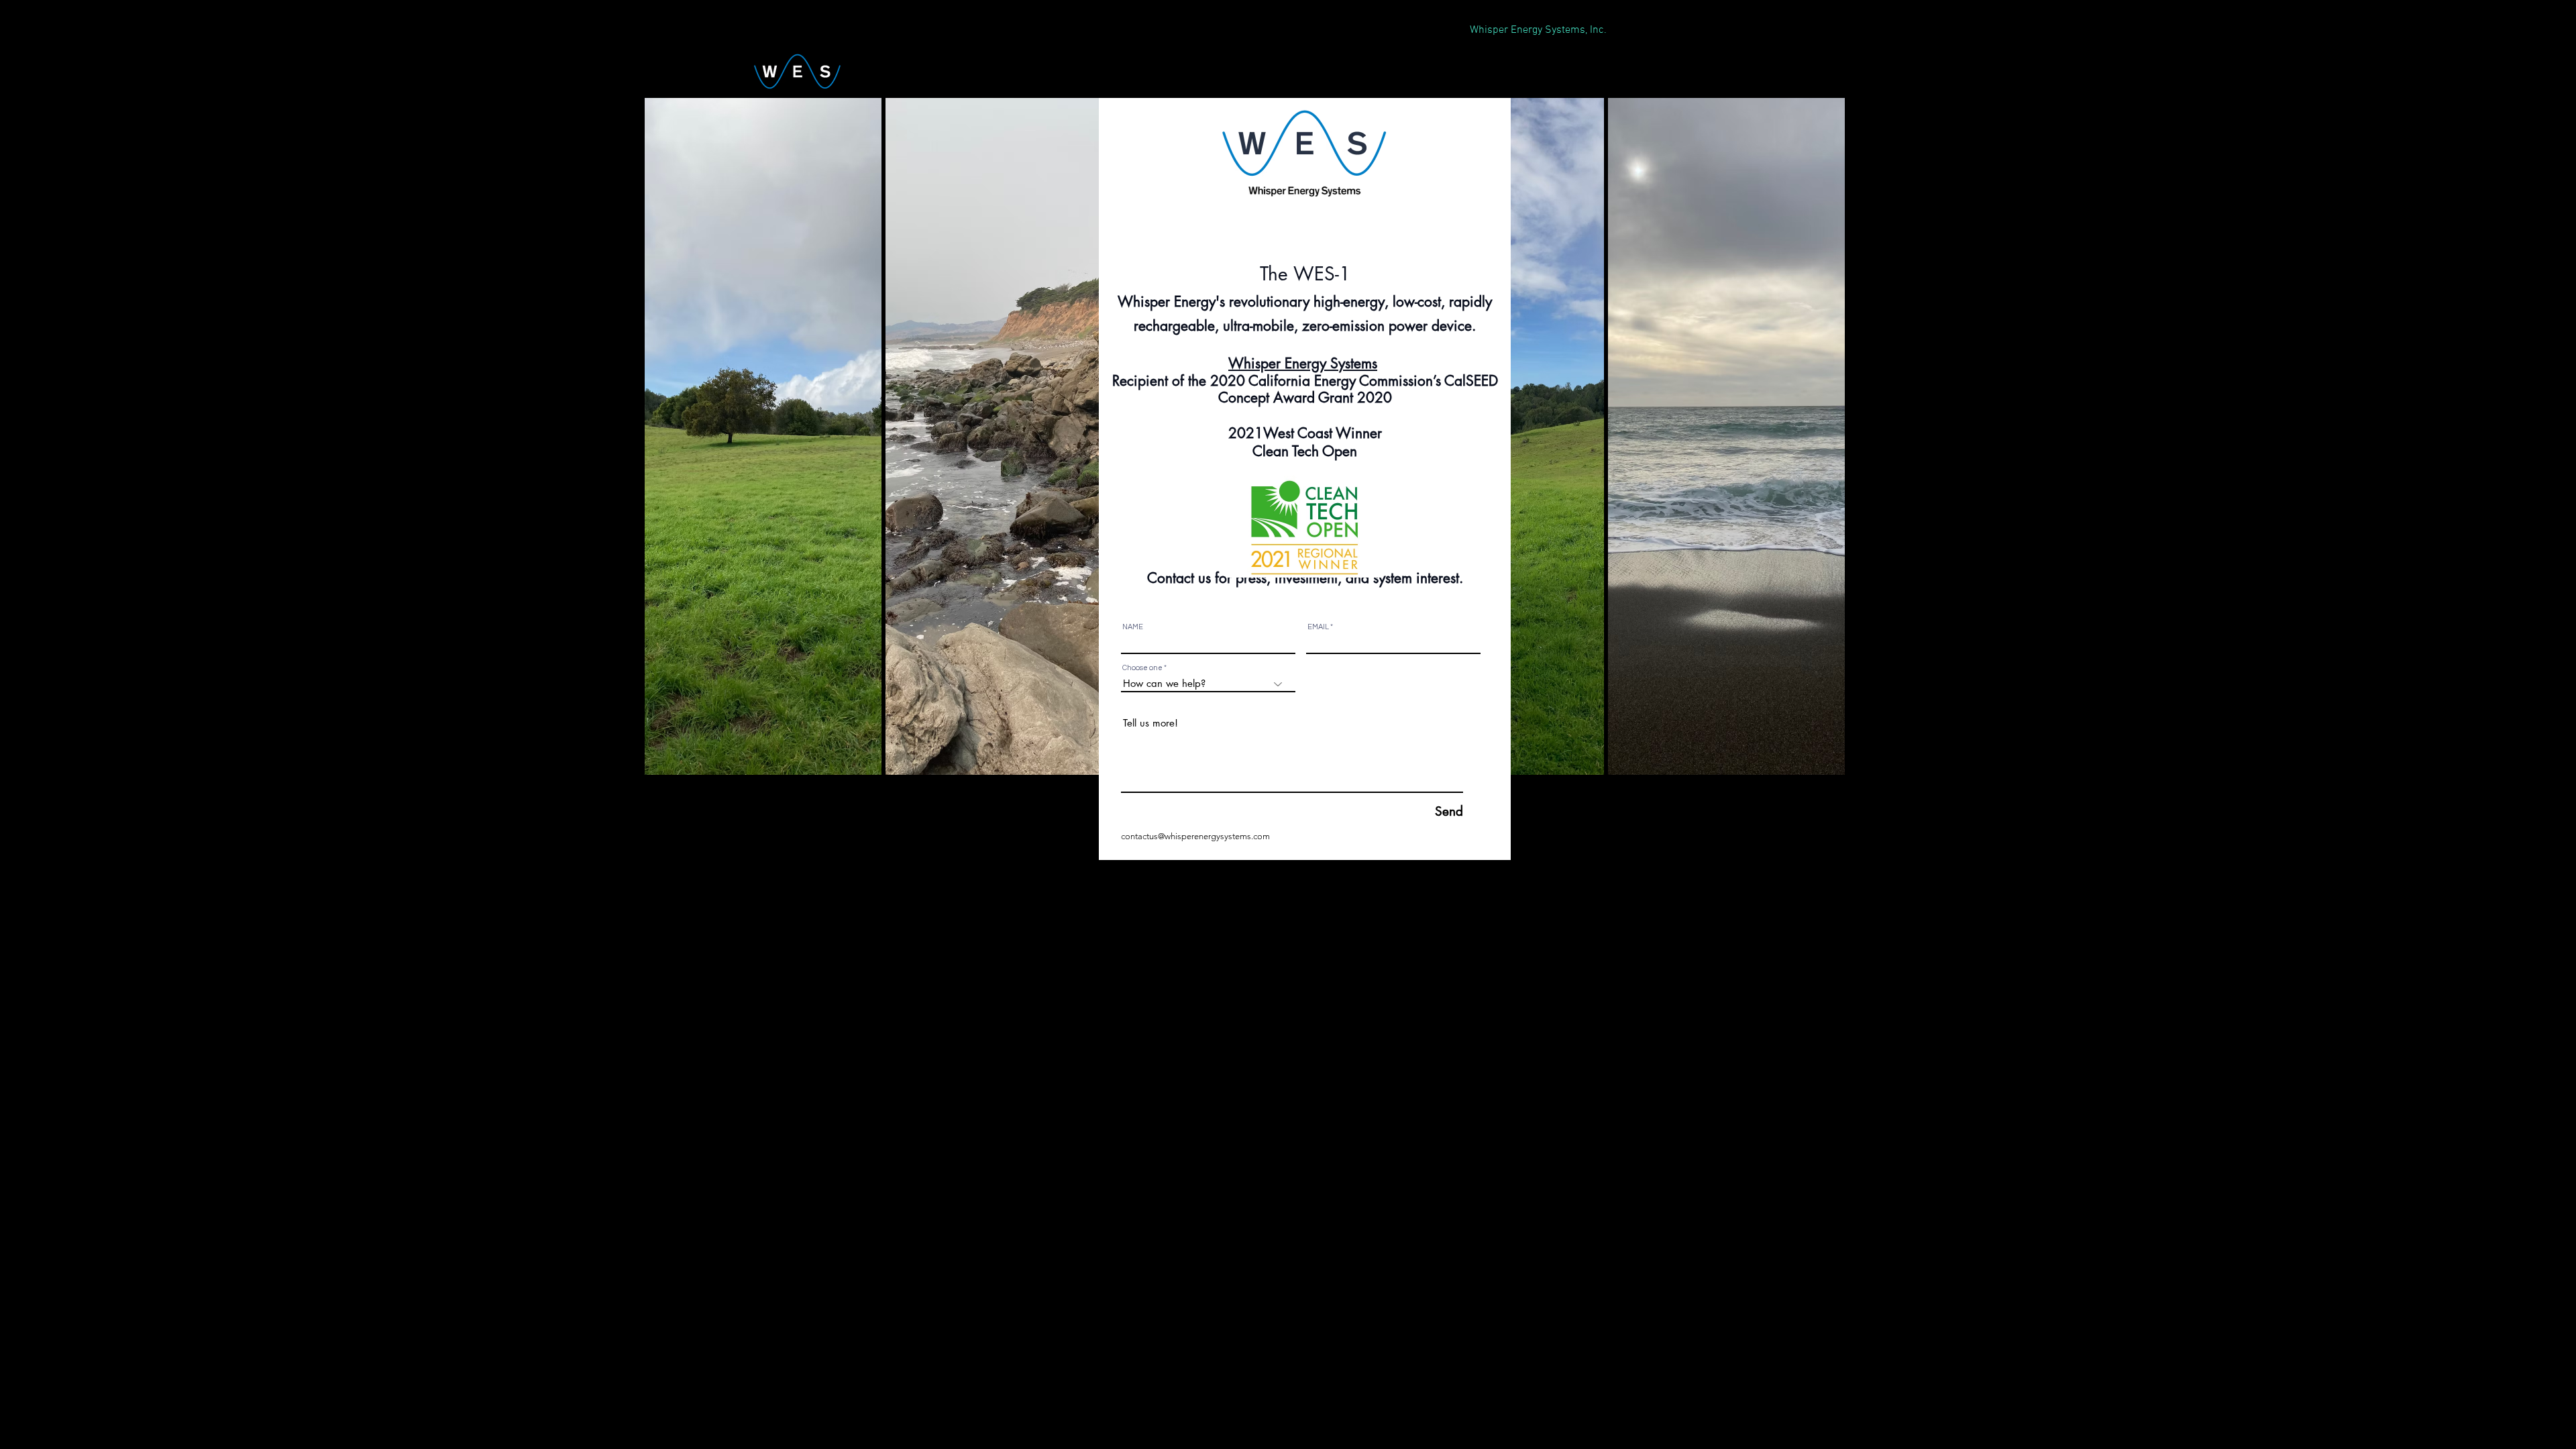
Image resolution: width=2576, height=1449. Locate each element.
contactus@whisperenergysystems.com (1195, 836)
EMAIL (1318, 627)
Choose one (1142, 668)
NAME (1133, 627)
